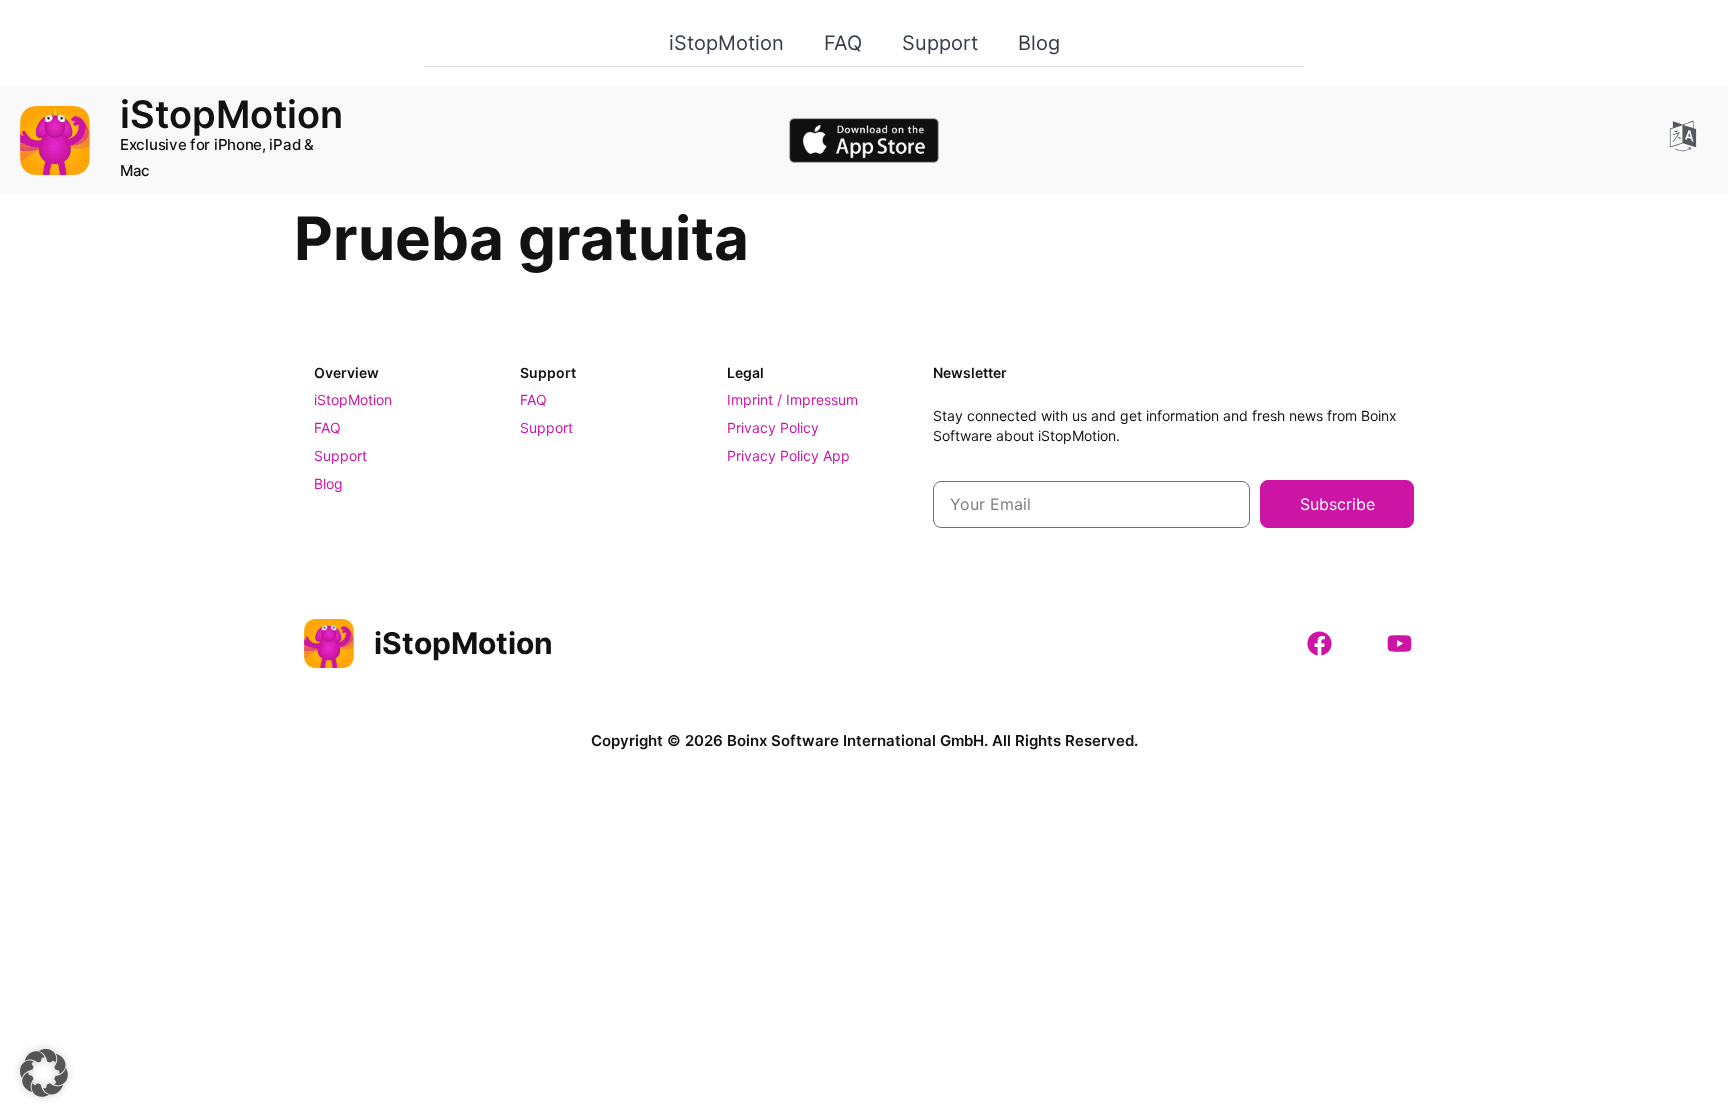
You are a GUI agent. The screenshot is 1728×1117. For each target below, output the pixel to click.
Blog (1039, 43)
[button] (44, 1073)
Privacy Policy (773, 427)
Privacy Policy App (788, 455)
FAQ (843, 43)
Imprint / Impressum (792, 399)
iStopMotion (726, 43)
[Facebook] (1319, 643)
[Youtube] (1399, 643)
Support (940, 43)
